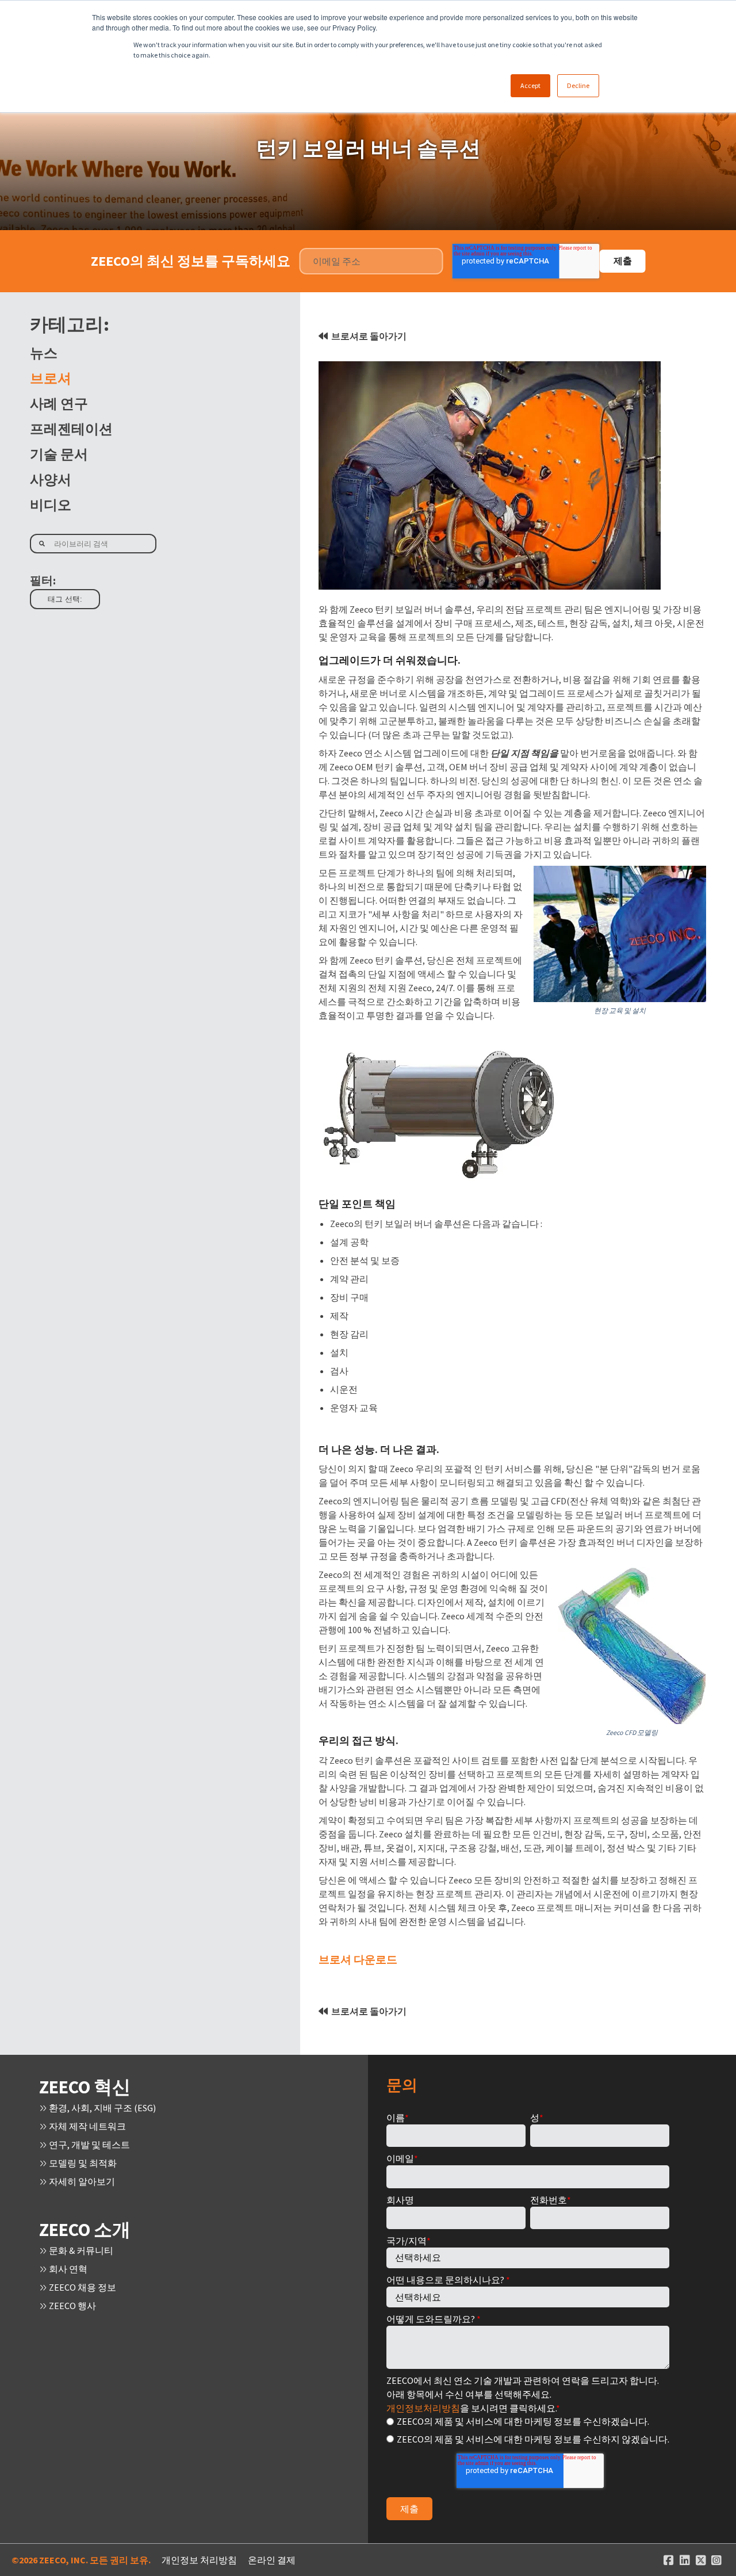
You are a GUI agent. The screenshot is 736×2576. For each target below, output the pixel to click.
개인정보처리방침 (423, 2408)
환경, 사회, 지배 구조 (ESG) (101, 2108)
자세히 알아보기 (81, 2181)
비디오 (51, 505)
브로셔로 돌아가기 (369, 336)
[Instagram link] (716, 2560)
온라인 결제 (272, 2560)
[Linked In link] (685, 2560)
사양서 (51, 479)
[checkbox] (528, 2430)
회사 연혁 (67, 2269)
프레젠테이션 (71, 429)
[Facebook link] (669, 2560)
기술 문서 (59, 454)
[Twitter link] (701, 2560)
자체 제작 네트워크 (87, 2126)
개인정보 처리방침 (199, 2560)
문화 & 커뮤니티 (80, 2250)
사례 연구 (59, 404)
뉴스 (44, 353)
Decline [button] (578, 85)
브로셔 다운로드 (358, 1959)
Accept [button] (530, 85)
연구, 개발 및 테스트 (89, 2145)
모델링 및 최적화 (82, 2163)
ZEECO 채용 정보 (82, 2287)
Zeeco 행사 (72, 2306)
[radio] (528, 2421)
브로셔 (51, 378)
